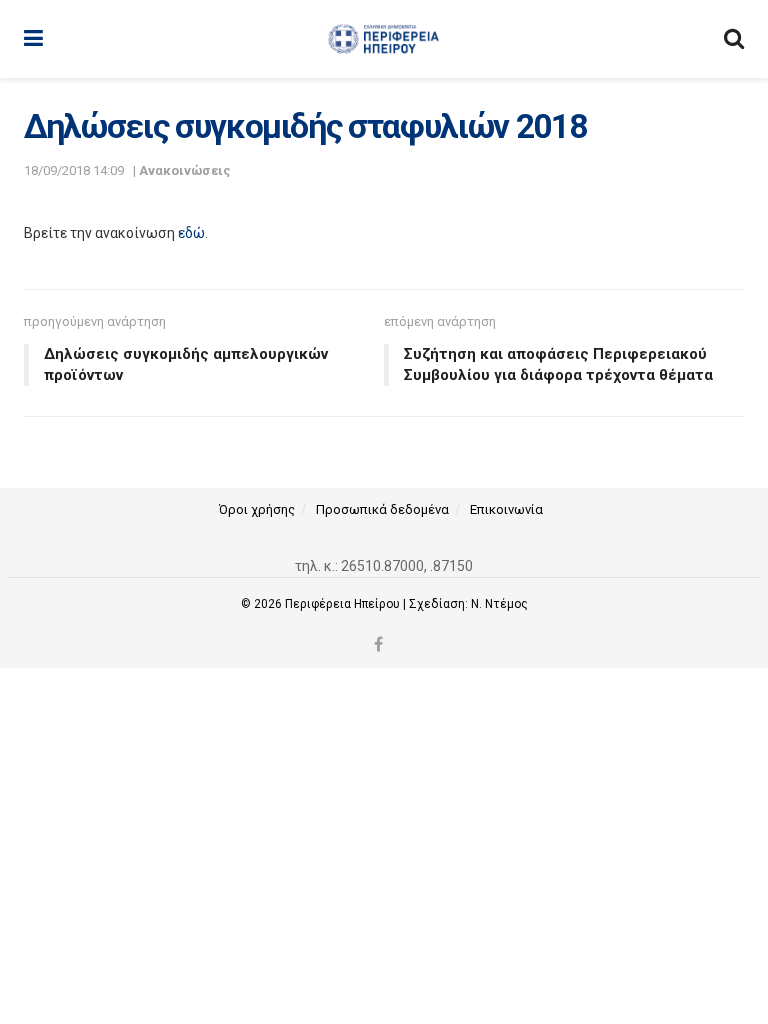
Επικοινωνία (506, 509)
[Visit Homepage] (383, 39)
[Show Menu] (33, 39)
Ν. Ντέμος (499, 604)
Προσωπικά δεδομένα (382, 509)
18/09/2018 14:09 (74, 170)
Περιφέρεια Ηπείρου (344, 604)
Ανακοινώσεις (185, 170)
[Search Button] (734, 39)
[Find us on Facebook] (378, 645)
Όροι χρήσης (257, 509)
